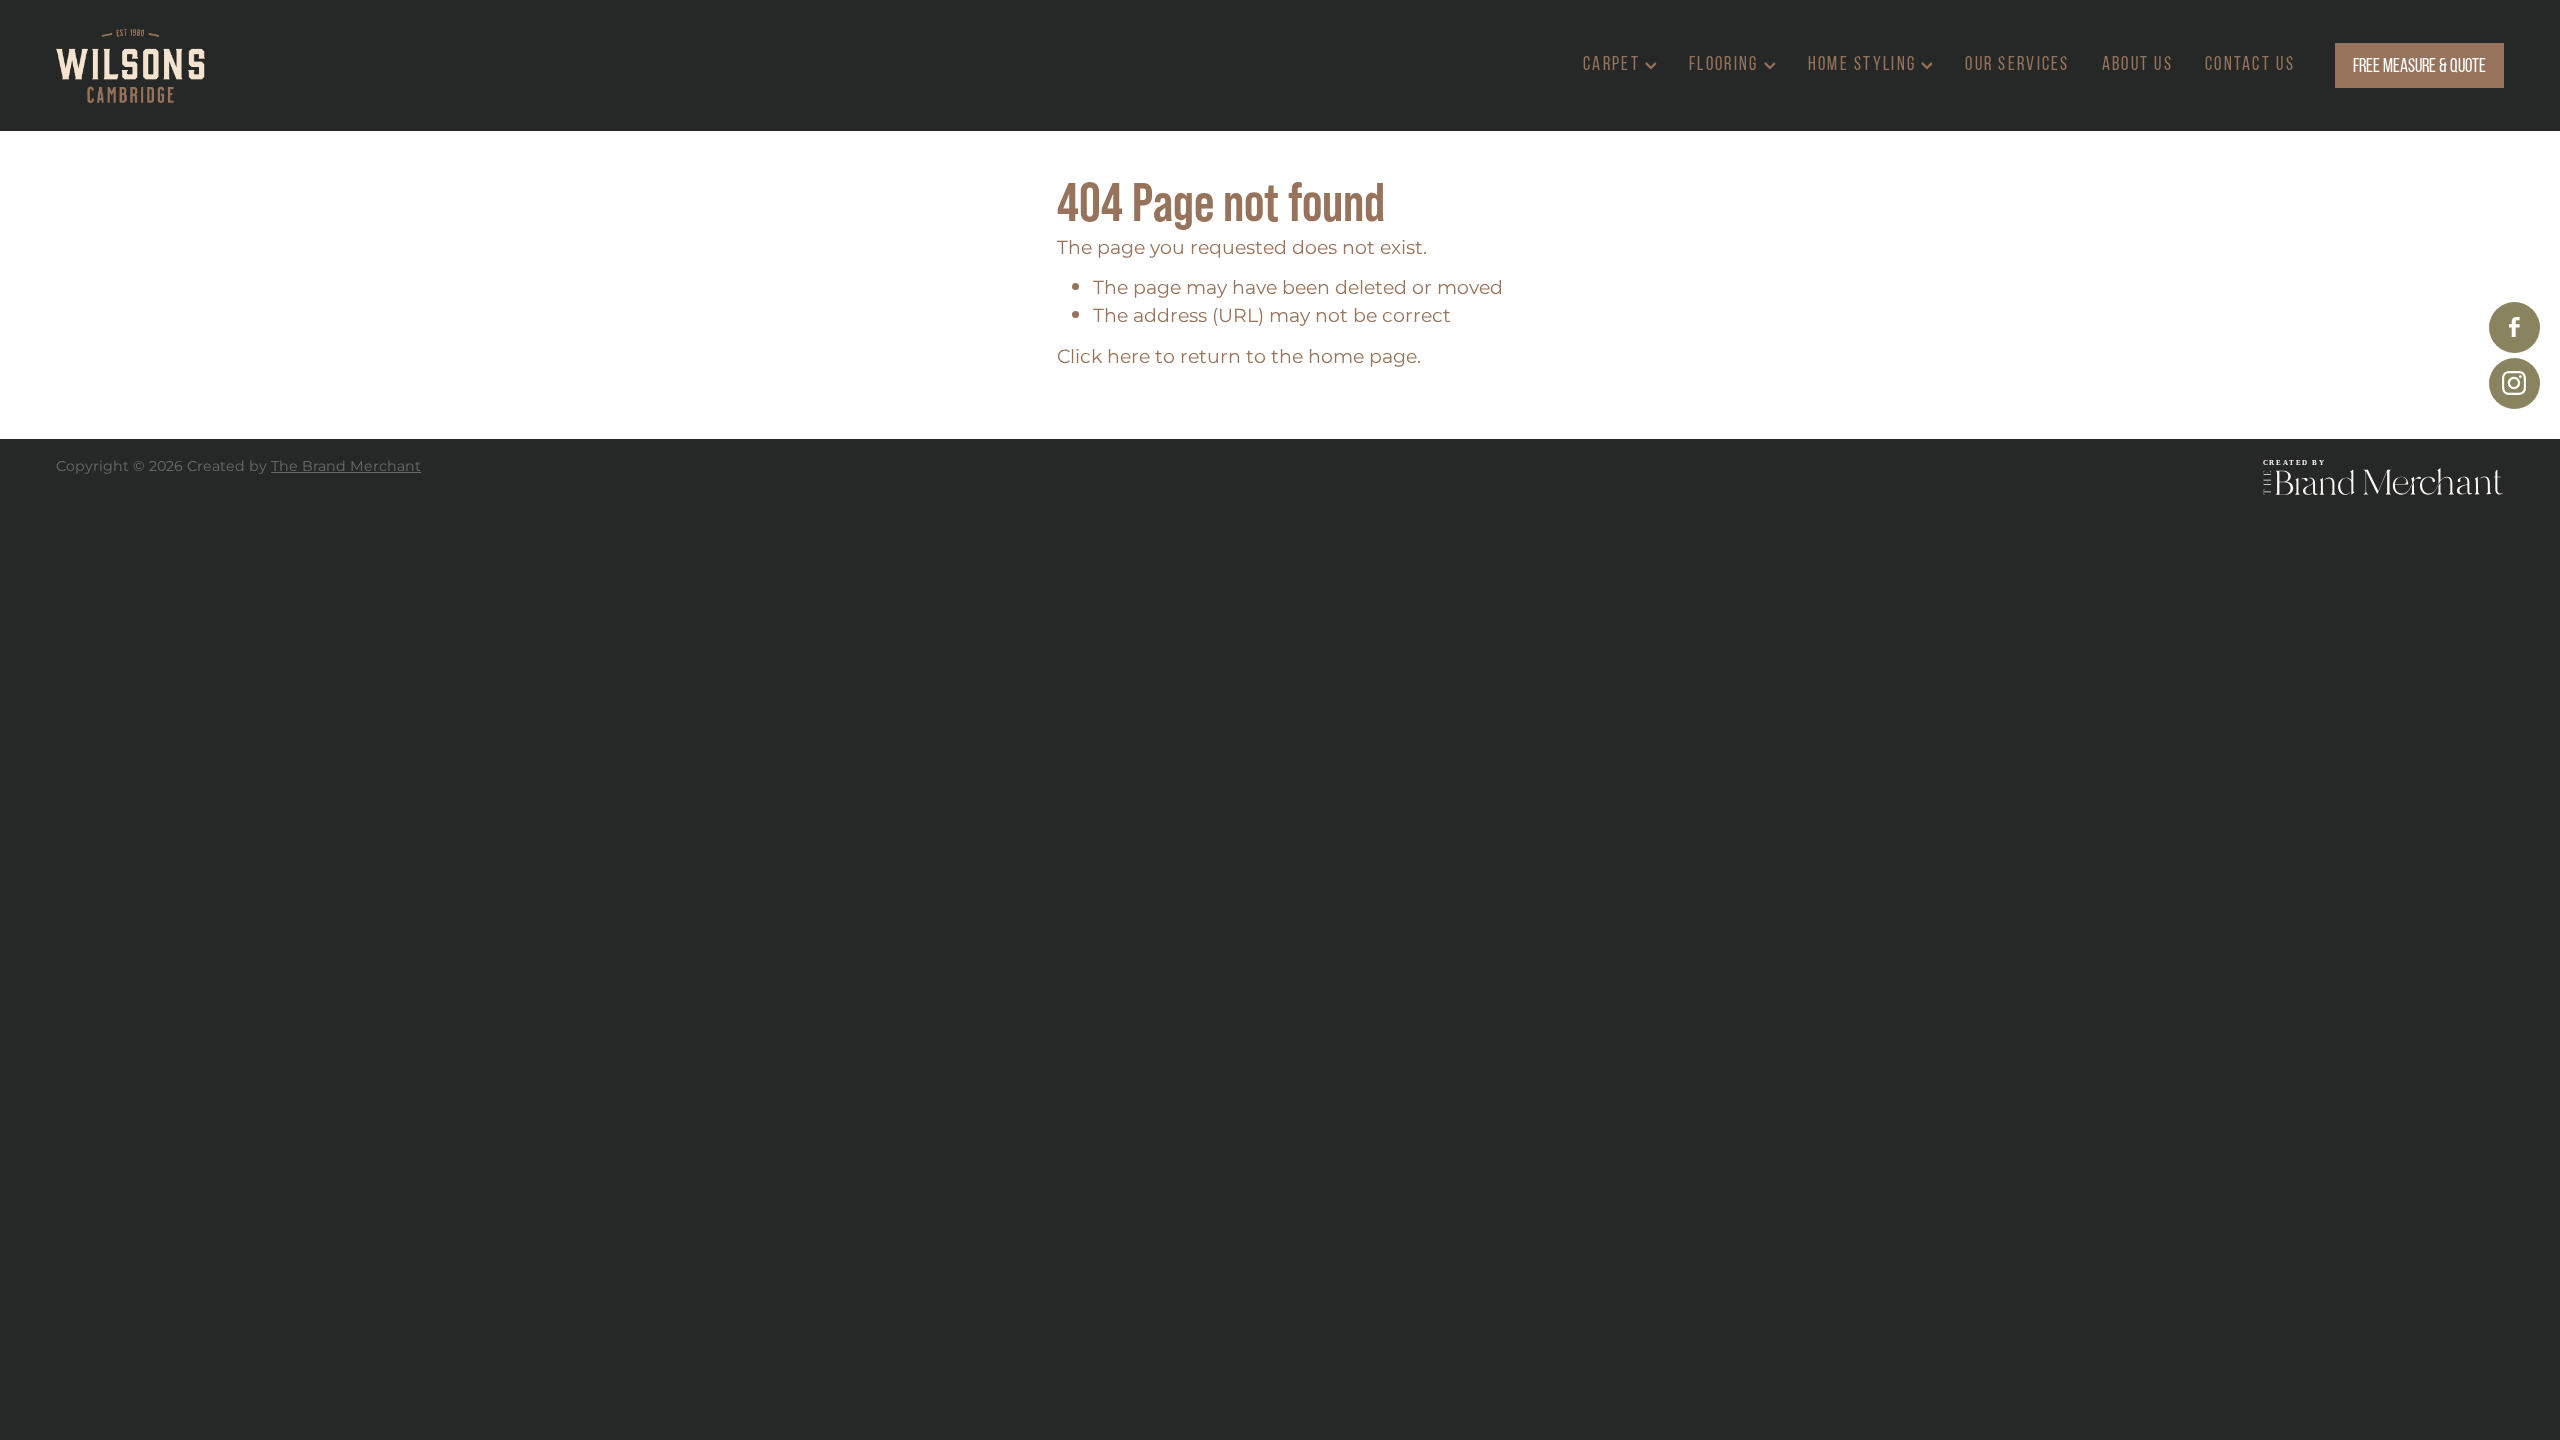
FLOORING (1726, 63)
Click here (1103, 357)
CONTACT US (2250, 63)
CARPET (1614, 63)
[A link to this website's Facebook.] (2514, 327)
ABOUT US (2137, 63)
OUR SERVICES (2017, 63)
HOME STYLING (1865, 63)
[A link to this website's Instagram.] (2514, 383)
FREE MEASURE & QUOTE (2419, 65)
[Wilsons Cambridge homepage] (301, 66)
